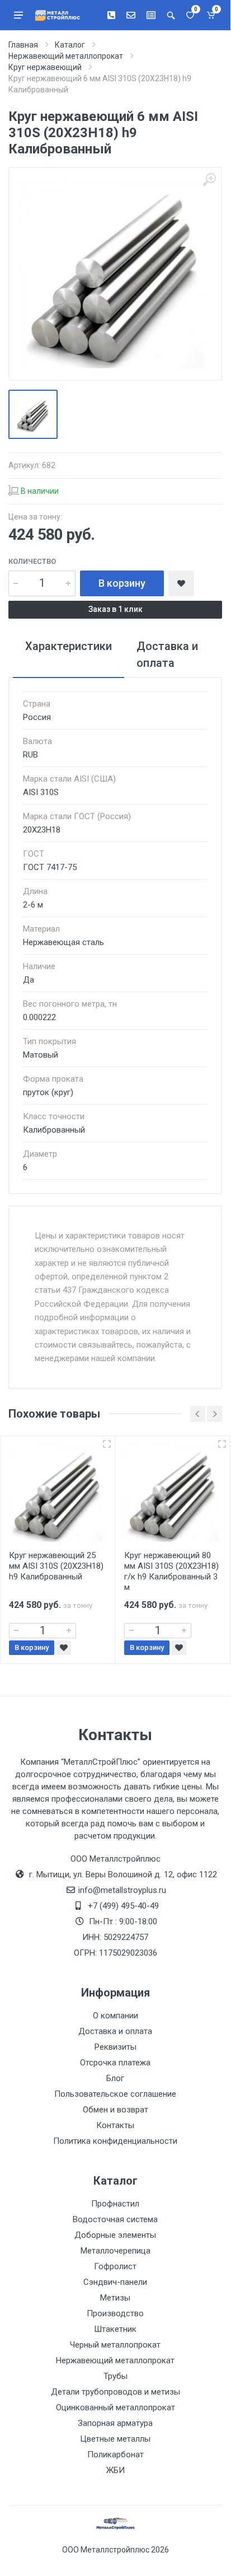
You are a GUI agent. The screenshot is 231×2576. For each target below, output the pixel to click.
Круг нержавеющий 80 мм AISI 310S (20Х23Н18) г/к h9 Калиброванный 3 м (171, 1571)
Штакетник (115, 2329)
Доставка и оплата (115, 2031)
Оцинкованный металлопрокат (115, 2407)
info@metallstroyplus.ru (122, 1890)
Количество (32, 561)
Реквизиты (115, 2047)
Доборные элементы (115, 2235)
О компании (115, 2016)
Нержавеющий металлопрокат (115, 2360)
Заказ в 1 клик (115, 609)
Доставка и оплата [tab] (167, 654)
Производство (115, 2313)
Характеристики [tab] (69, 646)
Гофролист (115, 2266)
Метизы (115, 2298)
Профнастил (115, 2204)
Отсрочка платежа (115, 2063)
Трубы (115, 2376)
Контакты (115, 2125)
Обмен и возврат (115, 2110)
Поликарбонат (115, 2455)
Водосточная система (115, 2219)
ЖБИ (115, 2470)
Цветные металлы (115, 2439)
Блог (115, 2078)
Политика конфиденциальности (115, 2141)
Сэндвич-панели (115, 2282)
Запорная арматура (115, 2423)
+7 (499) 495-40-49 (123, 1906)
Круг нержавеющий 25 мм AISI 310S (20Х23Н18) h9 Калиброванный (56, 1566)
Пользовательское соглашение (115, 2094)
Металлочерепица (115, 2251)
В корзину (122, 583)
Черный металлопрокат (115, 2345)
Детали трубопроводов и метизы (115, 2392)
